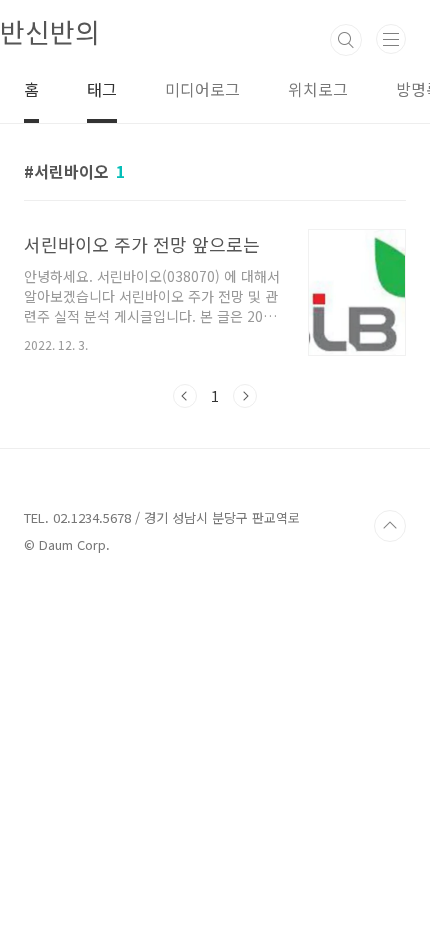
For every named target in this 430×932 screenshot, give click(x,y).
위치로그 (318, 89)
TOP (390, 526)
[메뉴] (391, 39)
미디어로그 (202, 89)
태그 (102, 89)
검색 (346, 40)
